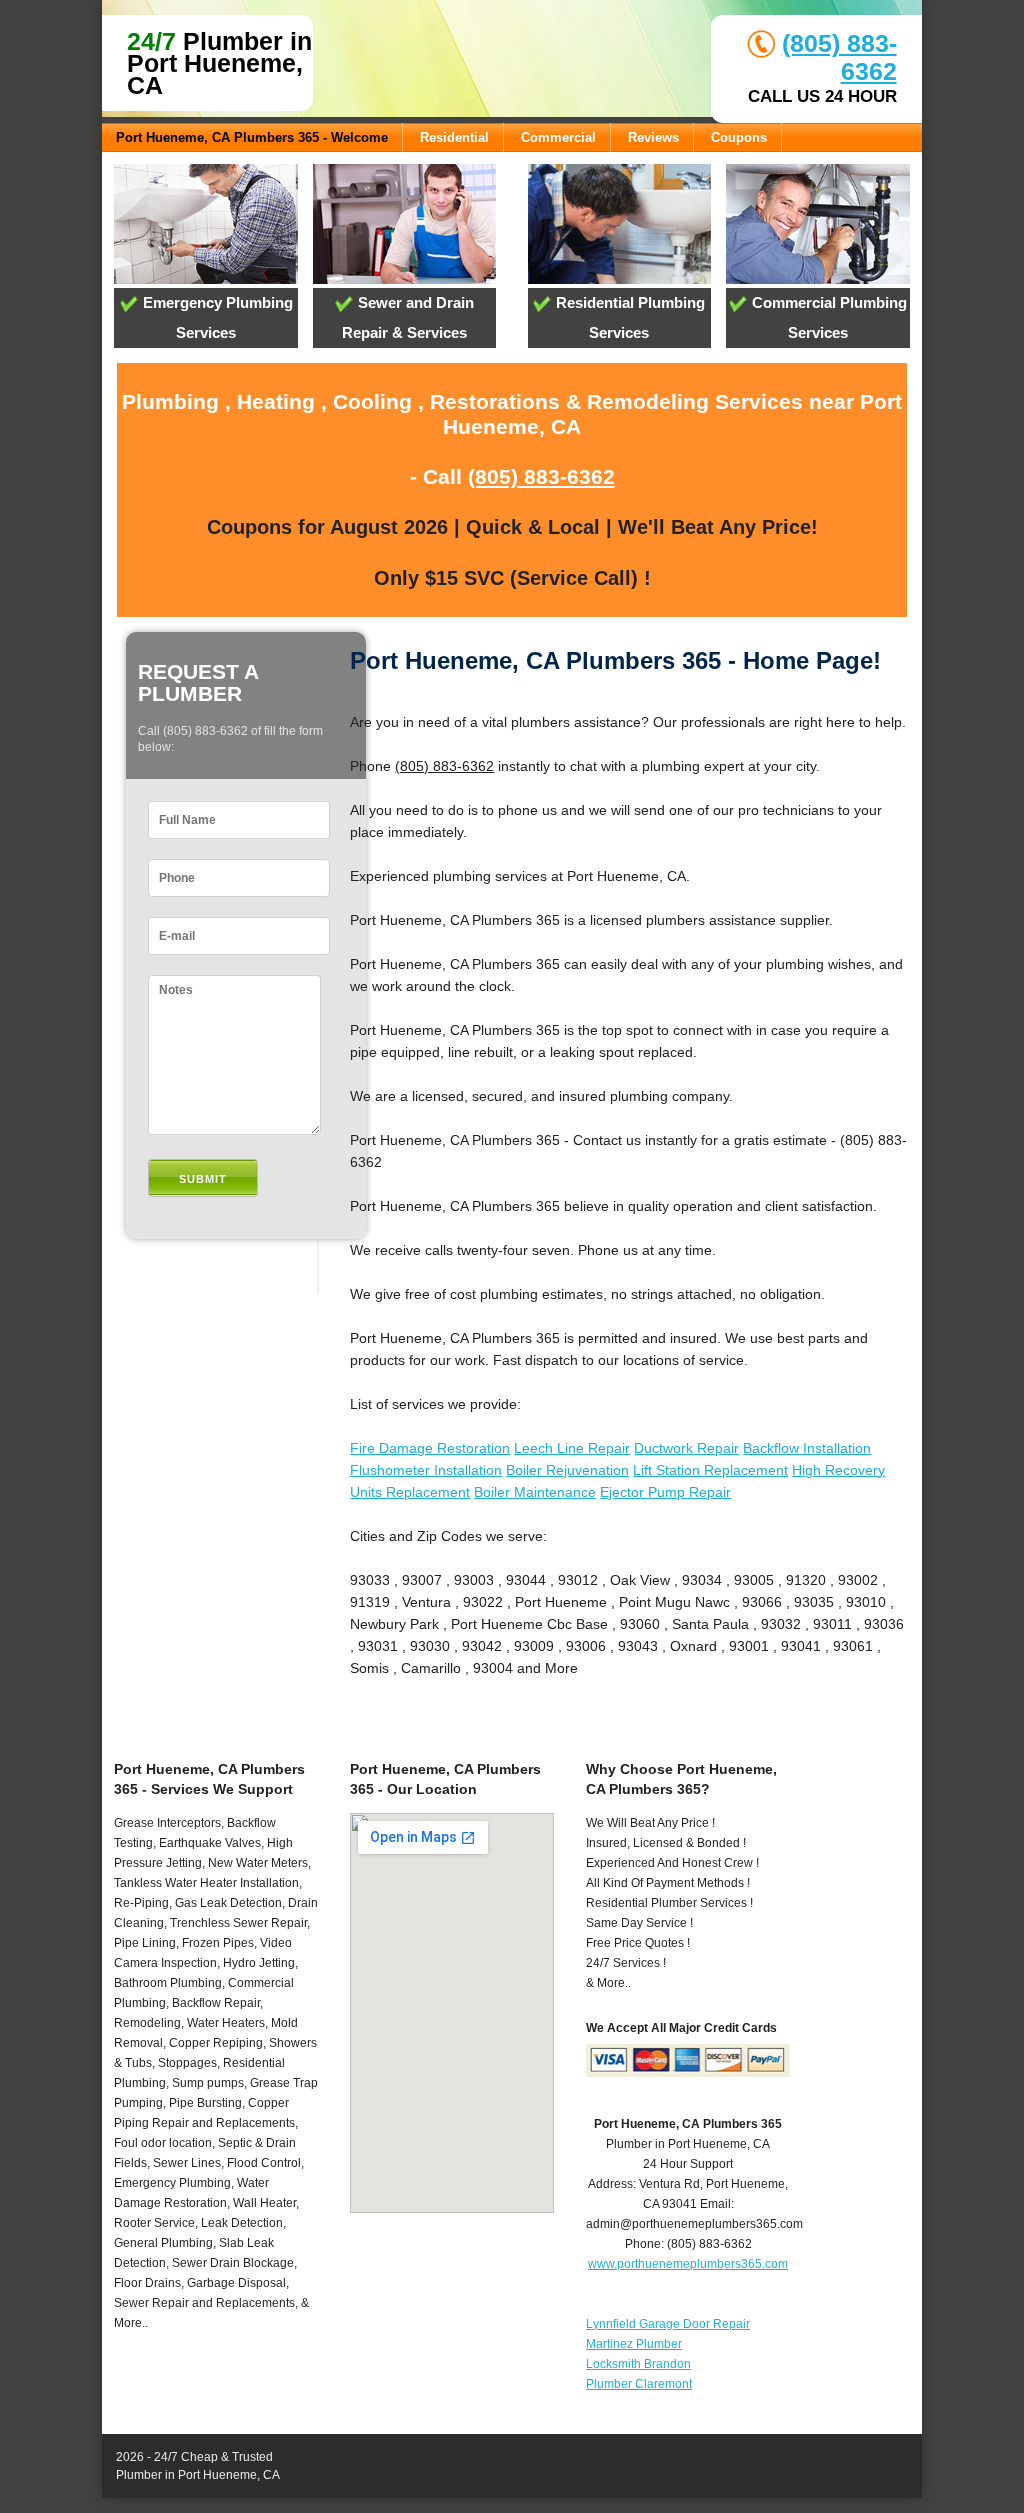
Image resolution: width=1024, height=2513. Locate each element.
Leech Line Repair (572, 1448)
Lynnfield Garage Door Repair (668, 2324)
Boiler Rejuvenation (567, 1470)
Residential (454, 137)
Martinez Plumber (634, 2344)
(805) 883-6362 (541, 476)
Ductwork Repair (686, 1448)
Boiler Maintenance (535, 1492)
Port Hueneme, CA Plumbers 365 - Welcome (252, 137)
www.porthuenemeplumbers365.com (688, 2264)
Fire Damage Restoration (430, 1448)
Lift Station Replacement (710, 1470)
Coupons (739, 137)
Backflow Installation (807, 1448)
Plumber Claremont (639, 2384)
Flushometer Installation (426, 1470)
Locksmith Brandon (638, 2364)
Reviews (653, 137)
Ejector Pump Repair (665, 1492)
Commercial (558, 137)
